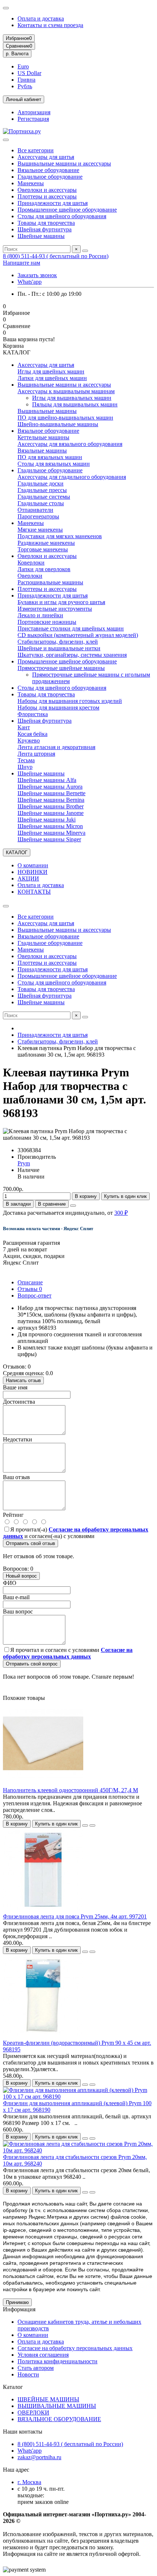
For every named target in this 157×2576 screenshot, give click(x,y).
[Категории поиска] (6, 140)
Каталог (13, 2387)
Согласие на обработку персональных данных (75, 2348)
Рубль (25, 86)
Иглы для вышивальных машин (72, 398)
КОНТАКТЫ (34, 892)
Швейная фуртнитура (45, 229)
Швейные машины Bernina (51, 800)
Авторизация (34, 112)
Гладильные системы (44, 497)
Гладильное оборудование (50, 177)
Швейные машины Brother (51, 806)
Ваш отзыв (16, 1477)
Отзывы (30, 1289)
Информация (19, 2309)
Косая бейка (32, 734)
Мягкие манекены (40, 530)
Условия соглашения (43, 2355)
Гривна (26, 80)
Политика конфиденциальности (58, 2361)
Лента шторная (36, 754)
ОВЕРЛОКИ (33, 2413)
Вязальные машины (42, 451)
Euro (23, 66)
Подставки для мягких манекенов (60, 536)
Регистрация (33, 119)
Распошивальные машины (50, 582)
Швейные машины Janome (51, 813)
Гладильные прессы (42, 490)
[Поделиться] (73, 1206)
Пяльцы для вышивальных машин (75, 404)
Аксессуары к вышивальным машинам (66, 391)
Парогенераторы (38, 516)
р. (17, 54)
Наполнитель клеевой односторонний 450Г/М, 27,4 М (70, 1790)
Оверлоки (30, 576)
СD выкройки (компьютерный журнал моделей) (78, 635)
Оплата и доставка (41, 18)
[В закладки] (85, 1825)
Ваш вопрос (18, 1611)
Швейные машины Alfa (47, 780)
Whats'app (30, 282)
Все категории (36, 150)
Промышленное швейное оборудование (67, 210)
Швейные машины (41, 236)
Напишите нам (22, 263)
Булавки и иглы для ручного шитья (61, 602)
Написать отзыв (23, 1380)
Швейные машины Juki (47, 820)
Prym (24, 1163)
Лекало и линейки (40, 615)
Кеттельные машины (43, 437)
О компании (33, 865)
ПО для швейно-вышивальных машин (65, 418)
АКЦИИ (28, 878)
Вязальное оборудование (48, 170)
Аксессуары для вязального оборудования (70, 444)
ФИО (10, 1583)
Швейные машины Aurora (50, 787)
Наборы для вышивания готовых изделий (70, 701)
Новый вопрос (21, 1576)
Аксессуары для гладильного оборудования (72, 477)
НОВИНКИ (32, 872)
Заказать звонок (37, 275)
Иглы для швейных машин (51, 371)
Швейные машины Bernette (51, 793)
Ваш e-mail (16, 1597)
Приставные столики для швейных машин (71, 628)
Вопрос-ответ (35, 1296)
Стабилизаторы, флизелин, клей (58, 642)
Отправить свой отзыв (30, 1543)
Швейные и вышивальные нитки (59, 648)
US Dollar (29, 73)
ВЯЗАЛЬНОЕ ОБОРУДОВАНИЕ (59, 2419)
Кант (24, 727)
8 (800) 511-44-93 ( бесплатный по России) (56, 256)
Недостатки (18, 1439)
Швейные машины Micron (50, 826)
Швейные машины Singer (49, 839)
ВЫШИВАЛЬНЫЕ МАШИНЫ (57, 2406)
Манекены (31, 183)
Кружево (29, 740)
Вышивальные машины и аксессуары (64, 163)
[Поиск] (85, 251)
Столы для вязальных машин (54, 464)
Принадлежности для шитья (53, 203)
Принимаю (17, 2302)
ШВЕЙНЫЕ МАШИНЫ (48, 2399)
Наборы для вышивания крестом (58, 708)
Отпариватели (35, 510)
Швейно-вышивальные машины (58, 424)
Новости (28, 2374)
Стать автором (36, 2368)
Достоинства (19, 1402)
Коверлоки (31, 563)
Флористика (33, 714)
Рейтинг (13, 1515)
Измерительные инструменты (55, 609)
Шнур (25, 767)
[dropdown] (6, 8)
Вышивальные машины (47, 411)
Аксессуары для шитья (46, 157)
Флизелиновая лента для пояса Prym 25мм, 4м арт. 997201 (75, 1916)
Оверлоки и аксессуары (47, 190)
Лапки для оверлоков (44, 569)
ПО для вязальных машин (50, 457)
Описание (30, 1282)
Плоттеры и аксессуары (47, 196)
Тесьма (26, 760)
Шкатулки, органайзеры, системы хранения (72, 655)
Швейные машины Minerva (51, 833)
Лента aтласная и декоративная (56, 747)
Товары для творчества (46, 223)
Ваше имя (15, 1387)
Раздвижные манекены (46, 543)
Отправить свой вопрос (32, 1664)
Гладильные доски (41, 483)
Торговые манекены (43, 549)
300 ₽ (121, 1213)
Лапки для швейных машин (52, 378)
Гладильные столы (41, 503)
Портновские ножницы (47, 622)
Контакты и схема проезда (50, 25)
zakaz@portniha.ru (39, 2457)
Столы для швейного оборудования (62, 216)
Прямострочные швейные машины (61, 668)
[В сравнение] (92, 1825)
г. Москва (29, 2482)
